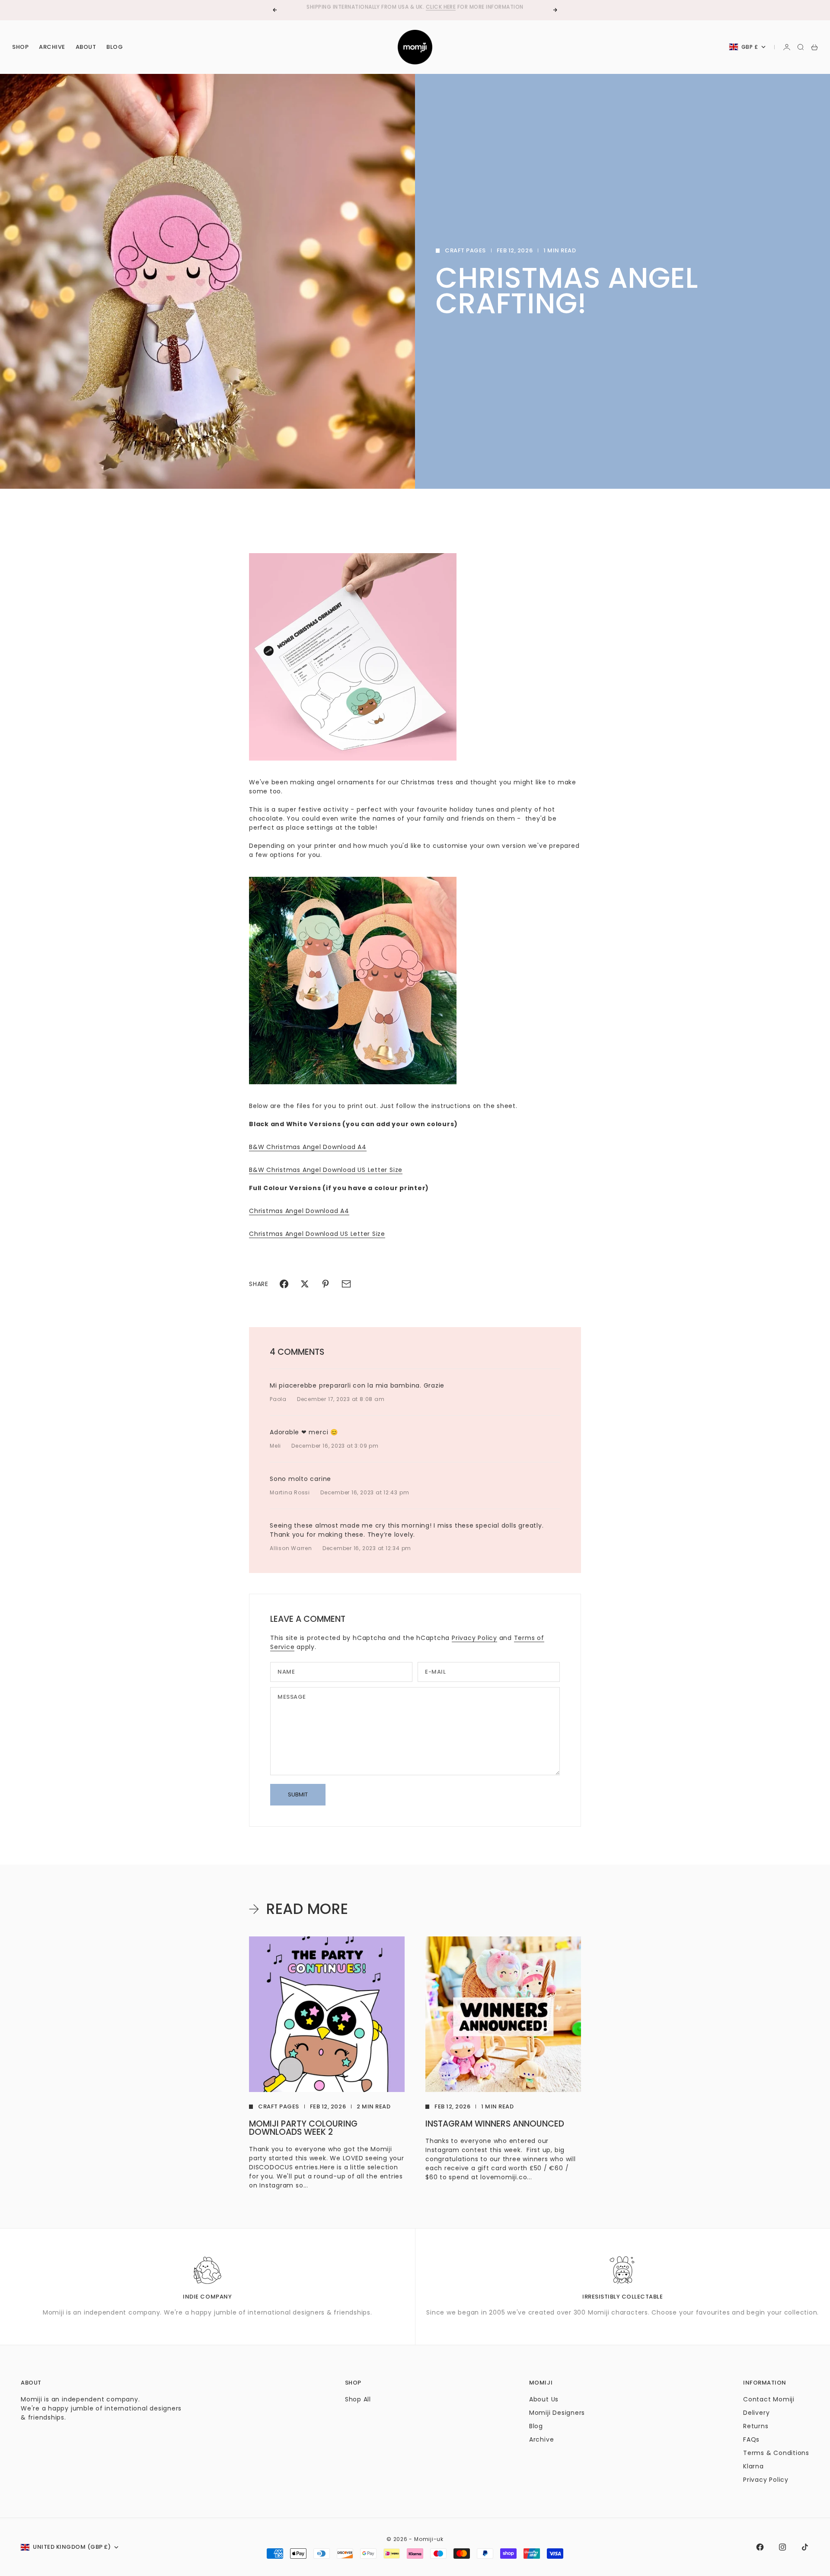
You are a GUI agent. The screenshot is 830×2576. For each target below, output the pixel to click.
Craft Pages (465, 250)
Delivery (756, 2413)
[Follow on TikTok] (805, 2547)
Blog (115, 47)
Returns (756, 2426)
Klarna (753, 2466)
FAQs (751, 2439)
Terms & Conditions (776, 2453)
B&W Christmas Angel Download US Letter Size (326, 1170)
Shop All (358, 2399)
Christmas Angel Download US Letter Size (317, 1234)
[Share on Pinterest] (326, 1284)
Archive (52, 47)
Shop (20, 47)
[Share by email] (346, 1284)
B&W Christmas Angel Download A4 (308, 1147)
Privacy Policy (474, 1638)
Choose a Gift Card (386, 10)
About (86, 47)
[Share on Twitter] (305, 1284)
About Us (544, 2399)
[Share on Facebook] (284, 1284)
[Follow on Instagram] (782, 2547)
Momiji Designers (557, 2413)
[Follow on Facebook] (760, 2547)
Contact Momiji (769, 2399)
